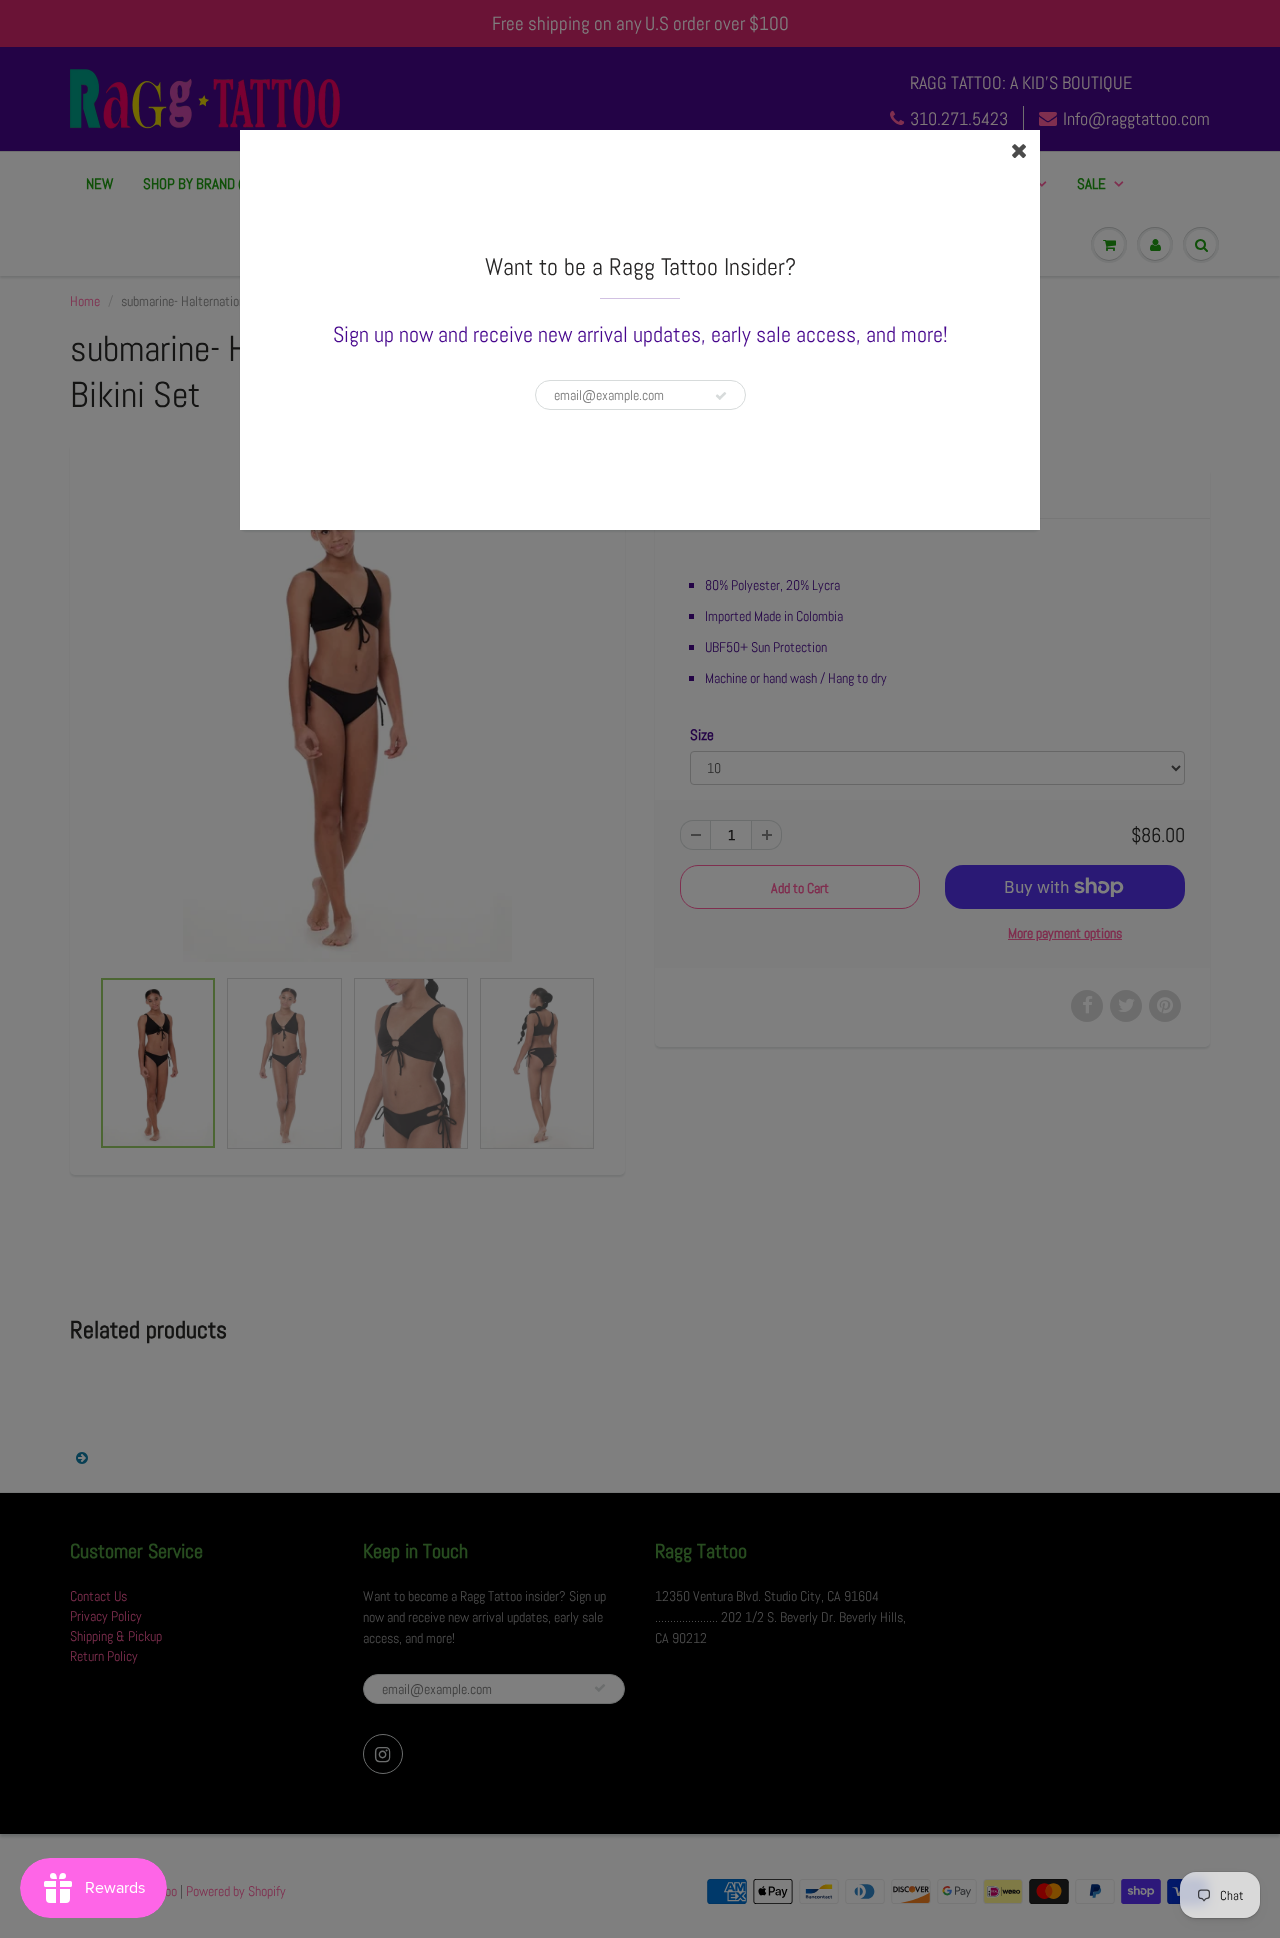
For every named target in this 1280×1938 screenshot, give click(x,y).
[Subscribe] (721, 396)
